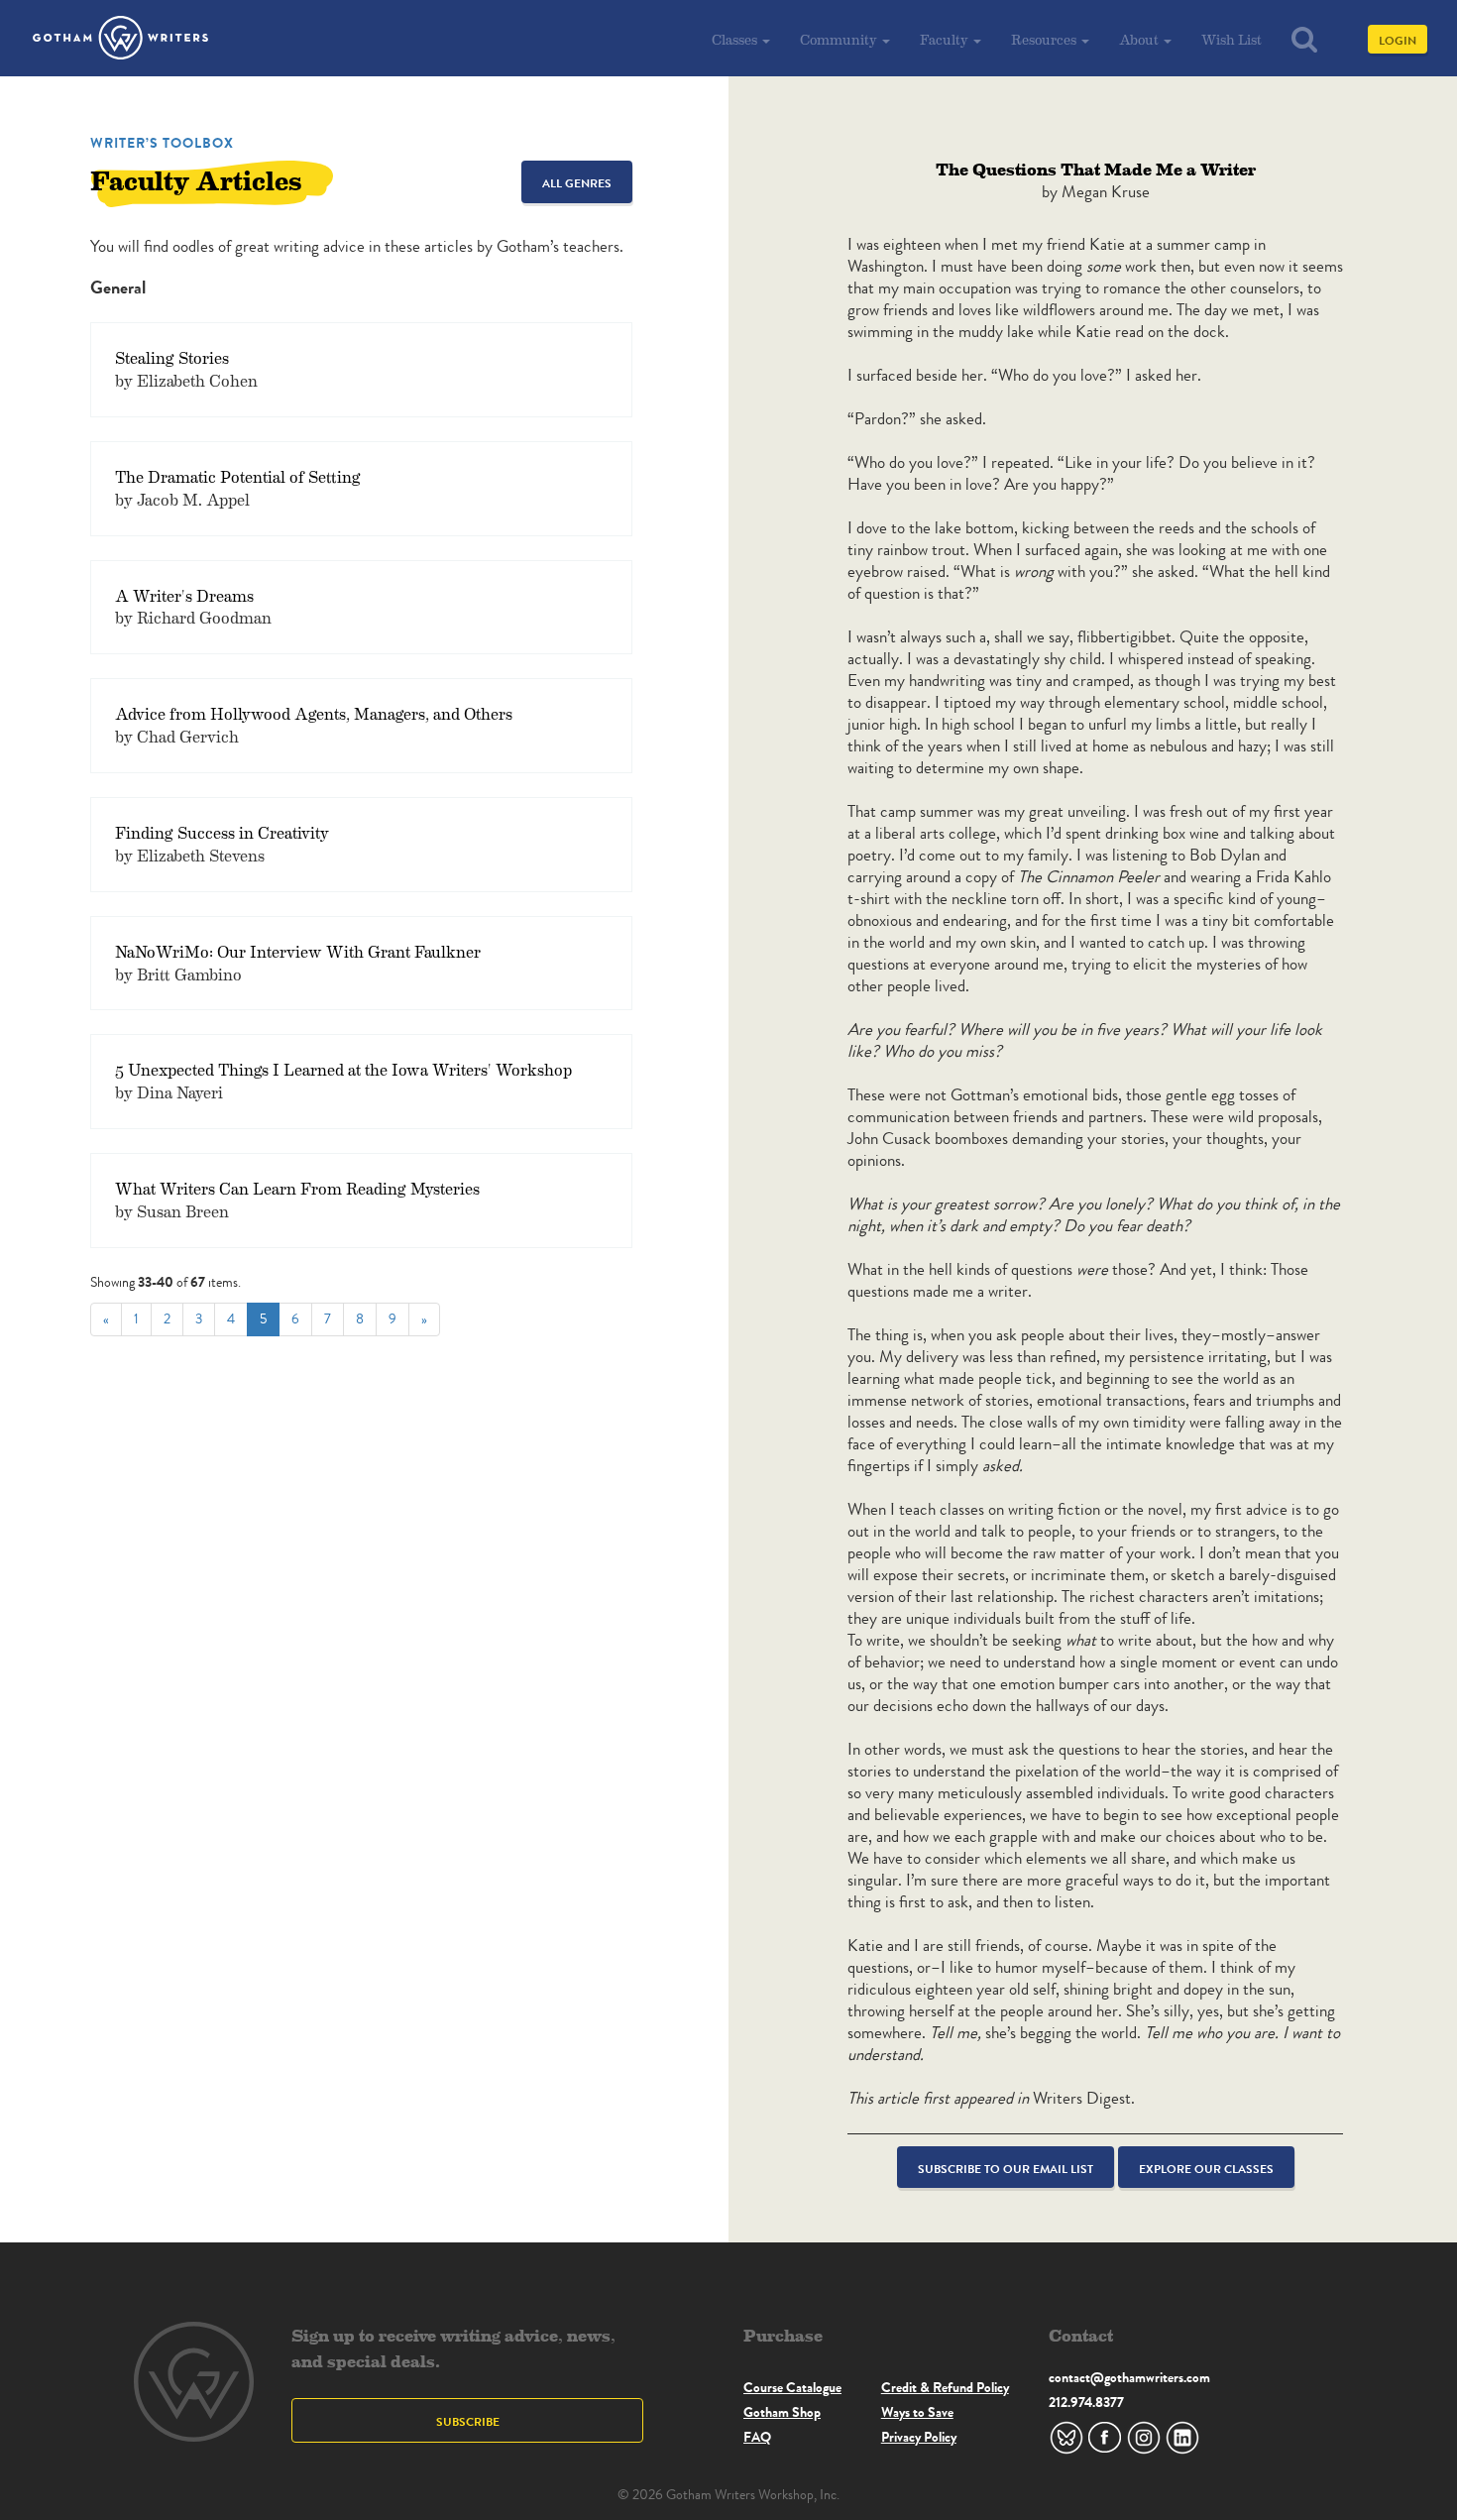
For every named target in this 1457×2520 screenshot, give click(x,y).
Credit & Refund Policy (945, 2387)
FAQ (757, 2437)
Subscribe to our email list (1006, 2169)
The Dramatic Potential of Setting (238, 476)
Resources (1045, 39)
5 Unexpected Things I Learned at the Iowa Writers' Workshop (343, 1069)
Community (840, 39)
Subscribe (468, 2421)
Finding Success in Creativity (222, 832)
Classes (736, 39)
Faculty (946, 39)
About (1140, 39)
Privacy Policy (919, 2437)
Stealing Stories (172, 357)
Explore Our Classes (1206, 2169)
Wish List (1232, 39)
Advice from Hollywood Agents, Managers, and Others (314, 713)
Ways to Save (917, 2412)
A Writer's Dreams (184, 595)
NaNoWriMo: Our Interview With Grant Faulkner (298, 951)
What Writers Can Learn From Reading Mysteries (297, 1188)
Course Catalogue (792, 2387)
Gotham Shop (782, 2412)
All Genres (577, 183)
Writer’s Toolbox (162, 143)
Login (1398, 40)
